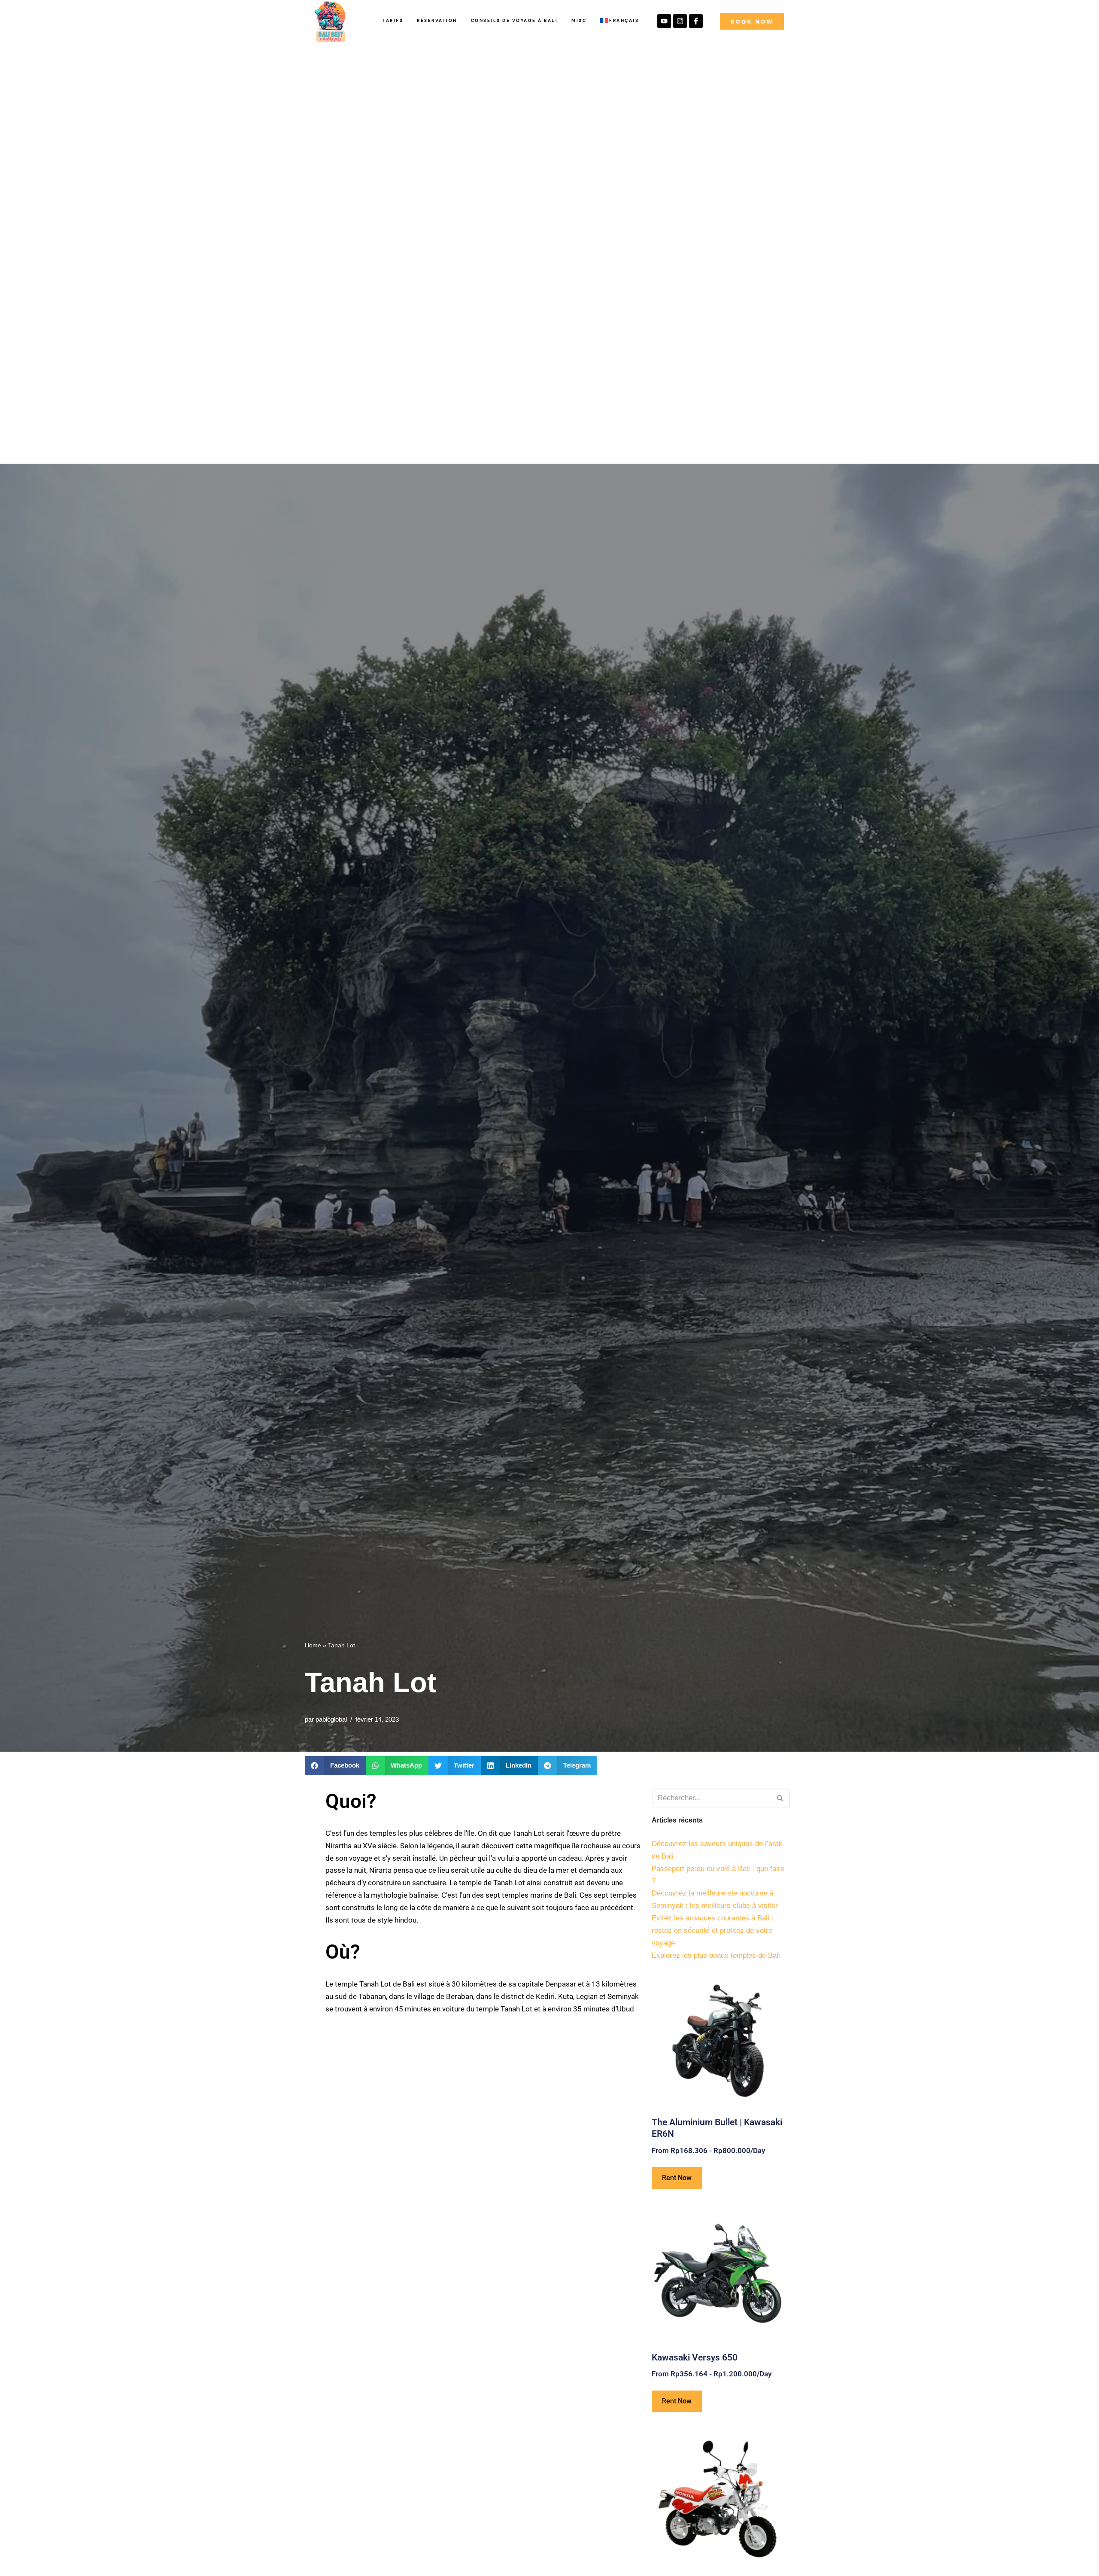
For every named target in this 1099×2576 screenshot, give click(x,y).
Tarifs (393, 20)
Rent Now (677, 2178)
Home (313, 1645)
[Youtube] (664, 21)
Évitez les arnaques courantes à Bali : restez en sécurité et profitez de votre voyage (713, 1930)
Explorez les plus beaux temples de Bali (716, 1955)
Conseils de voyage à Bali (515, 20)
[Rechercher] (780, 1798)
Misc (579, 20)
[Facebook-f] (696, 21)
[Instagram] (680, 21)
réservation (437, 20)
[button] (335, 1766)
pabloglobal (331, 1719)
